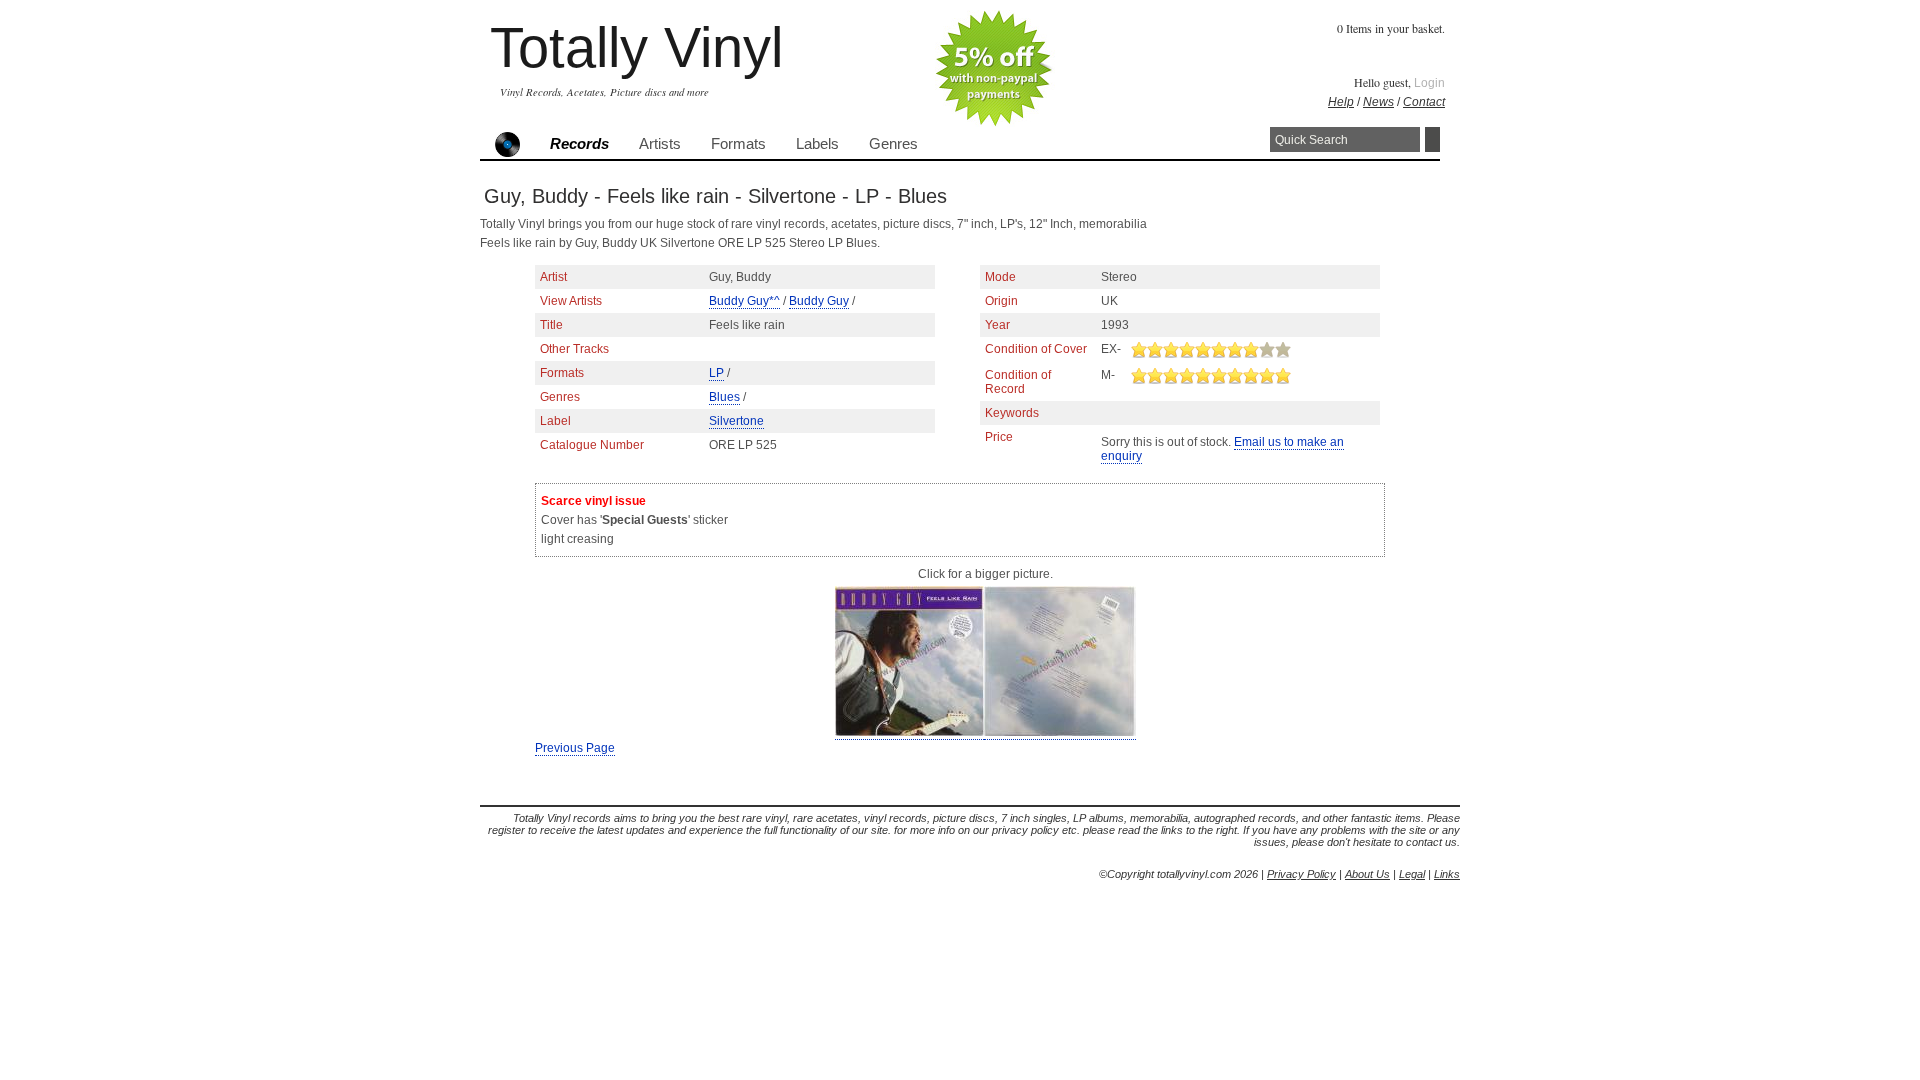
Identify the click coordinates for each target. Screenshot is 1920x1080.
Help (1341, 102)
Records (579, 144)
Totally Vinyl (636, 47)
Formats (738, 144)
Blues (724, 397)
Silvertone (736, 421)
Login (1429, 83)
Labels (817, 144)
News (1378, 102)
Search (1432, 139)
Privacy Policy (1301, 874)
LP (716, 373)
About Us (1367, 874)
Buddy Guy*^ (744, 301)
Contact (1424, 102)
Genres (893, 144)
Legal (1412, 874)
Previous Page (575, 748)
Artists (660, 144)
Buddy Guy (819, 301)
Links (1447, 874)
